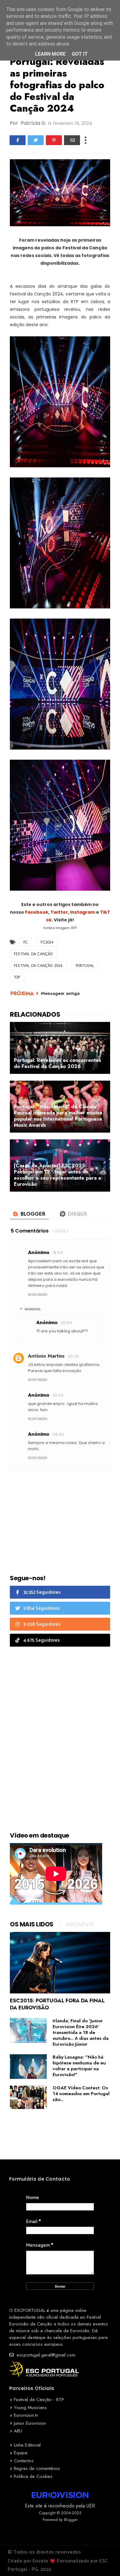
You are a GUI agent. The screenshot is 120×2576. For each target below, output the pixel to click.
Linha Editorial (27, 2445)
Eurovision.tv (26, 2415)
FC (26, 942)
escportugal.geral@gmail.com (45, 2355)
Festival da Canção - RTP (39, 2400)
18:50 (58, 1253)
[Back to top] (105, 2561)
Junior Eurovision (30, 2423)
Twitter (59, 912)
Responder (38, 1295)
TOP (17, 977)
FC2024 (47, 942)
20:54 (66, 1323)
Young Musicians (30, 2408)
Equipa (21, 2453)
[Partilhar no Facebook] (18, 140)
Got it (80, 54)
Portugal (85, 966)
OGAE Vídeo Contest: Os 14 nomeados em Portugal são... (81, 2094)
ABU (18, 2431)
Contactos (24, 2461)
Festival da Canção (33, 954)
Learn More (50, 54)
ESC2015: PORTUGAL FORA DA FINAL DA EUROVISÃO (57, 2004)
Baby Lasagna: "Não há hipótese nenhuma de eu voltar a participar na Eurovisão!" (79, 2066)
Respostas (32, 1309)
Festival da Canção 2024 (38, 966)
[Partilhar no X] (36, 140)
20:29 (73, 1356)
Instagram (83, 912)
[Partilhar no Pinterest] (54, 140)
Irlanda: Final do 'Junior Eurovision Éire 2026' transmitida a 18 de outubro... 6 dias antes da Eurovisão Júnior (81, 2032)
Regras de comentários (37, 2468)
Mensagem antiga (60, 993)
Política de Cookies (33, 2476)
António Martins (46, 1356)
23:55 (58, 1395)
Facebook (37, 912)
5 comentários (30, 1231)
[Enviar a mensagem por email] (72, 140)
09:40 (58, 1434)
